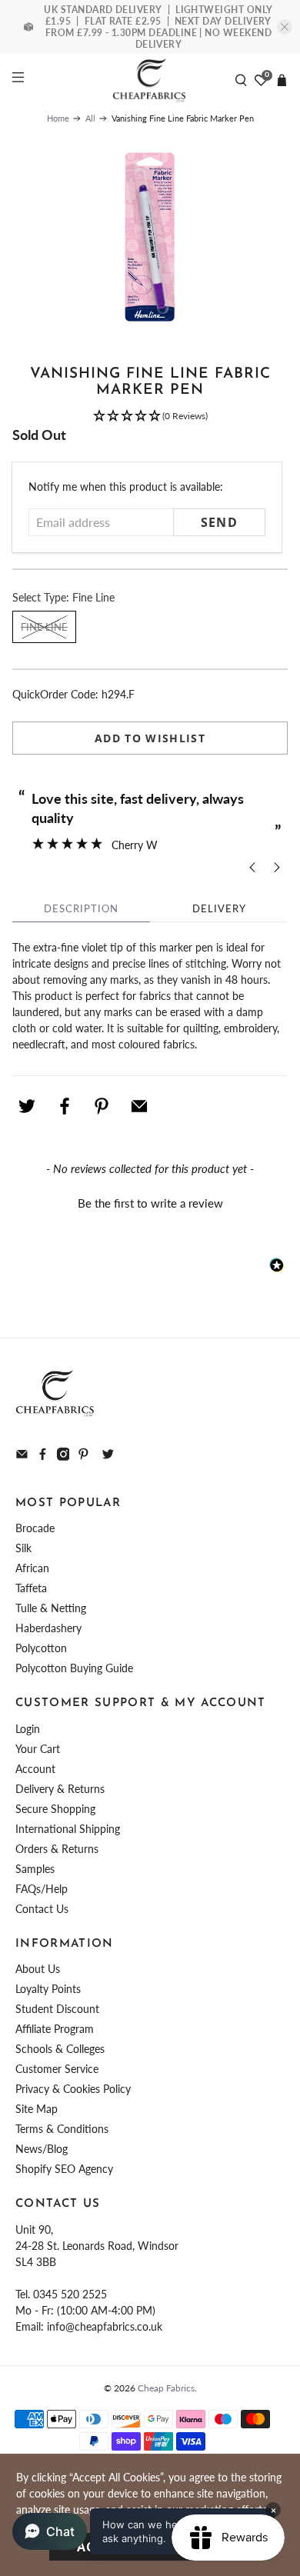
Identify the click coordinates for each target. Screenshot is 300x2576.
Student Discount (57, 2009)
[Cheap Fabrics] (150, 80)
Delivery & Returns (60, 1789)
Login (28, 1729)
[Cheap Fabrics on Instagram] (63, 1456)
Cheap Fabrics (166, 2388)
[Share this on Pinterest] (102, 1106)
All (90, 118)
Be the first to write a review (150, 1203)
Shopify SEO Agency (64, 2169)
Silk (23, 1548)
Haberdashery (48, 1628)
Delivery (219, 908)
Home (58, 118)
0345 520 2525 (70, 2294)
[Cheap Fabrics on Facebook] (43, 1456)
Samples (35, 1869)
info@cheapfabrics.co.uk (105, 2326)
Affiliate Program (55, 2029)
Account (35, 1769)
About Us (38, 1969)
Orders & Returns (57, 1849)
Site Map (37, 2109)
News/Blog (42, 2149)
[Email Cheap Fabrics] (22, 1456)
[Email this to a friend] (139, 1106)
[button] (150, 417)
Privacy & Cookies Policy (73, 2089)
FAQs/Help (42, 1889)
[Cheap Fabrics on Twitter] (108, 1456)
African (32, 1568)
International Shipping (68, 1829)
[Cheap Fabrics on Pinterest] (83, 1456)
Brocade (35, 1528)
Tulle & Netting (51, 1608)
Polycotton (41, 1648)
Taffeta (31, 1588)
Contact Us (42, 1909)
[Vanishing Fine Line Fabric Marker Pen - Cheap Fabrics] (150, 237)
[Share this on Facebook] (65, 1106)
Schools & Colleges (60, 2049)
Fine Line (44, 627)
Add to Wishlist (150, 738)
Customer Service (57, 2069)
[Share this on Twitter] (27, 1106)
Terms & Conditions (62, 2129)
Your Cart (38, 1749)
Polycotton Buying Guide (74, 1668)
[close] (285, 27)
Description (81, 908)
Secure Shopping (55, 1809)
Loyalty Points (48, 1989)
